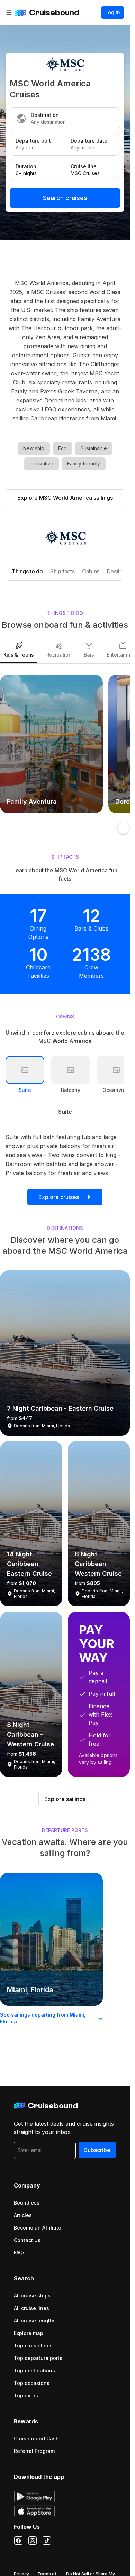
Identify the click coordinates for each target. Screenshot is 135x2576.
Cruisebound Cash (36, 2438)
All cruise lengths (35, 2321)
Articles (23, 2215)
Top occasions (32, 2383)
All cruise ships (32, 2296)
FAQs (20, 2253)
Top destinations (34, 2370)
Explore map (29, 2333)
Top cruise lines (33, 2346)
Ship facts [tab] (62, 571)
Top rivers (26, 2395)
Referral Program (34, 2451)
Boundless (27, 2203)
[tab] (19, 650)
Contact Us (27, 2240)
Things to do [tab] (27, 571)
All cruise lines (31, 2308)
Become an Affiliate (38, 2228)
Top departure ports (38, 2358)
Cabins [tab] (91, 571)
